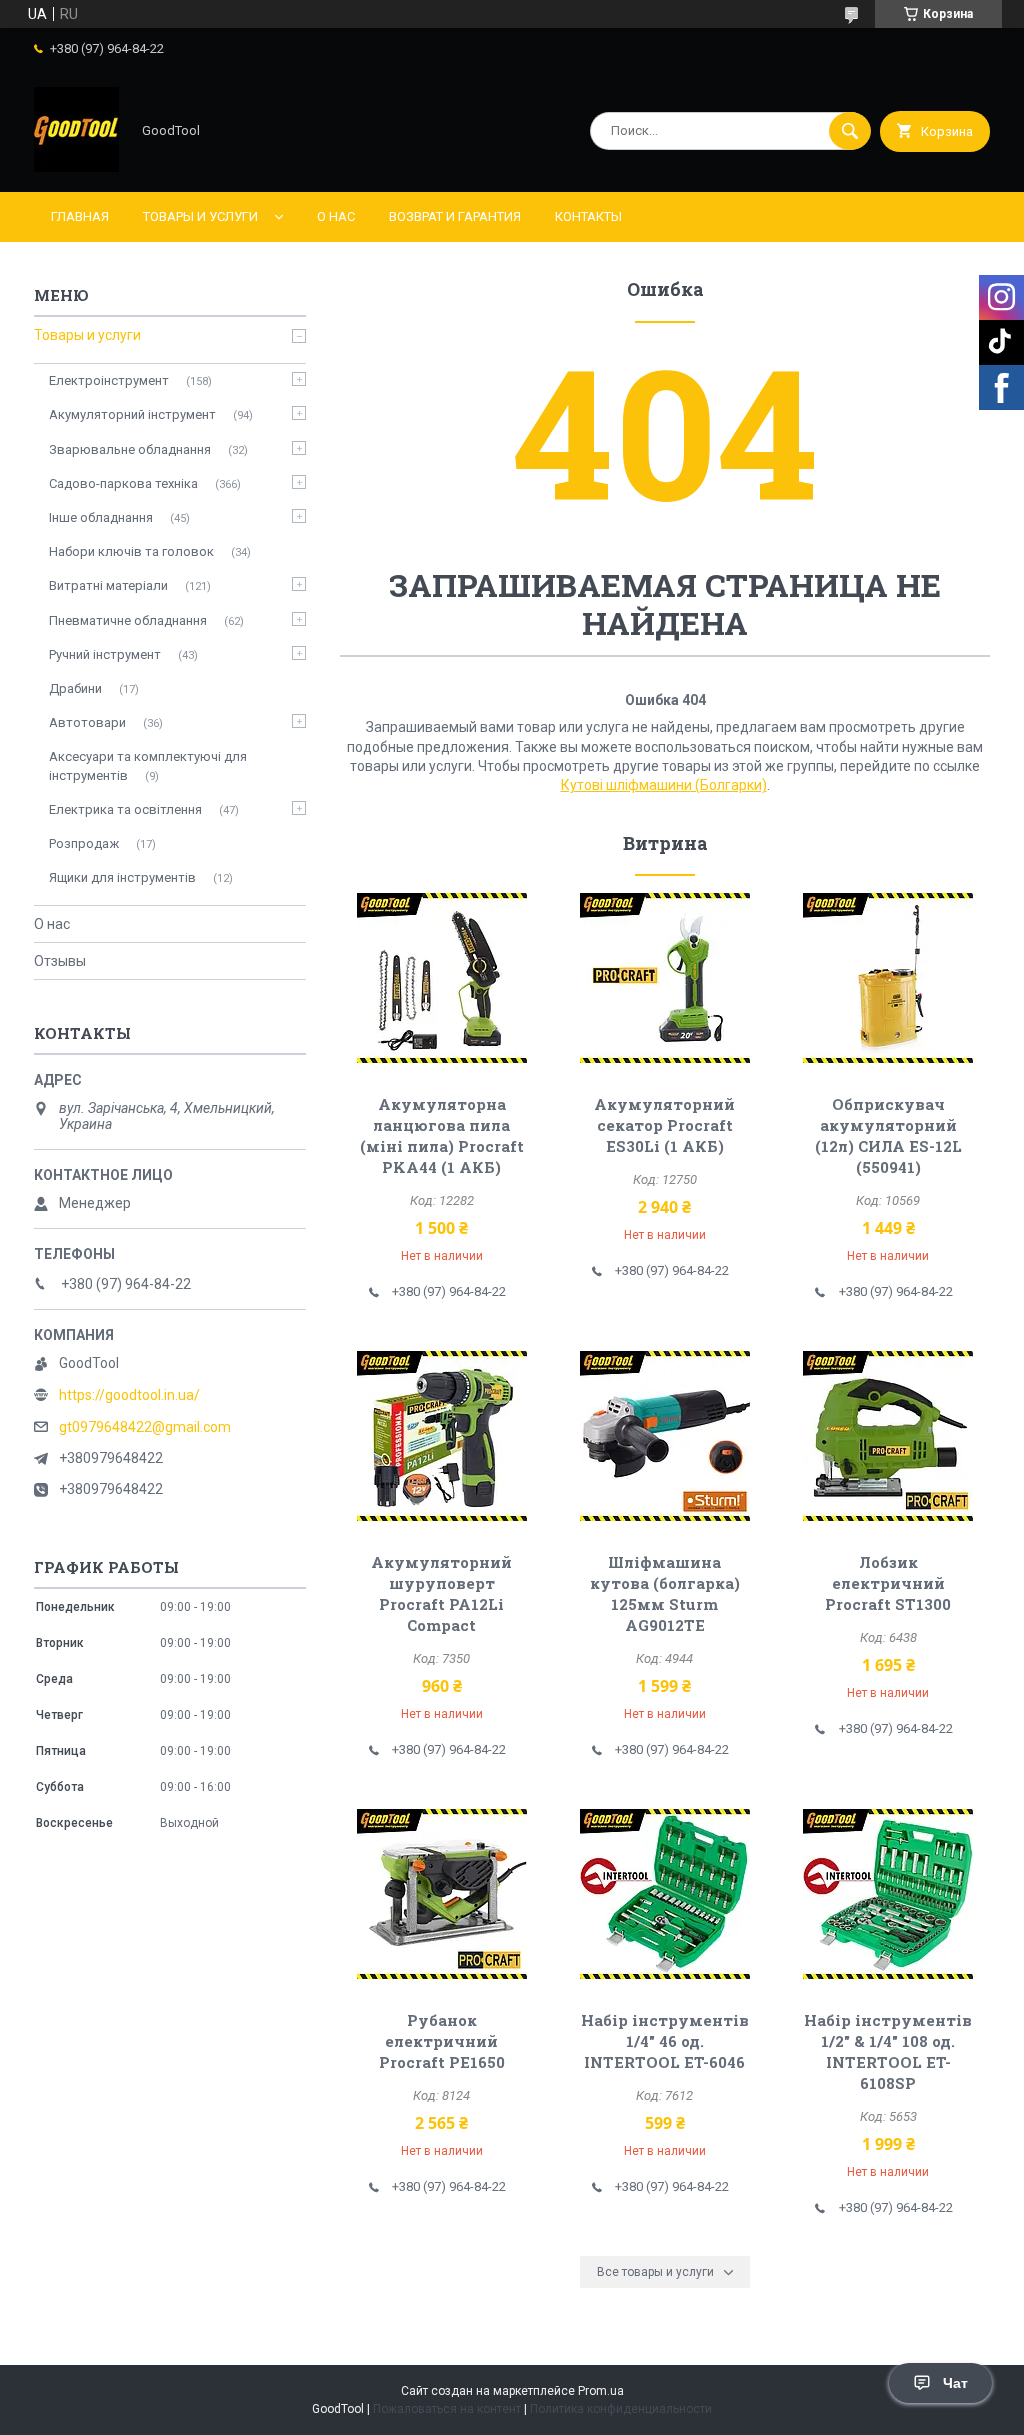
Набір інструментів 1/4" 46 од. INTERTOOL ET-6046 (665, 2041)
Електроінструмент (109, 380)
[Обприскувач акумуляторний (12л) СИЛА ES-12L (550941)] (887, 978)
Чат (955, 2383)
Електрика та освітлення (125, 809)
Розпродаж (84, 843)
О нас (336, 216)
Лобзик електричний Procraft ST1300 (888, 1583)
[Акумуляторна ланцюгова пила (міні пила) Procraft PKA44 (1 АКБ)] (441, 978)
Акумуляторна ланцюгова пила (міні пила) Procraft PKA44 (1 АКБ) (442, 1135)
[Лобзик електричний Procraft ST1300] (887, 1436)
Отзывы (60, 961)
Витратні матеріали (108, 585)
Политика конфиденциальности (621, 2409)
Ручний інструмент (105, 654)
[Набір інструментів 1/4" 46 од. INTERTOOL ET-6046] (664, 1894)
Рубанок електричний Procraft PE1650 (442, 2041)
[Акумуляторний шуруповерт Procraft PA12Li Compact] (441, 1436)
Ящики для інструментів (122, 877)
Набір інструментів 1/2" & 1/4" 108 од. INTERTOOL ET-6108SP (888, 2051)
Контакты (588, 216)
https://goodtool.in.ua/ (129, 1395)
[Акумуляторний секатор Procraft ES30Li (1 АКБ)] (664, 978)
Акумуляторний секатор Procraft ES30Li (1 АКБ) (664, 1125)
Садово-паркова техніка (123, 483)
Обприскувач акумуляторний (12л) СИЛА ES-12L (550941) (888, 1135)
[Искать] (850, 131)
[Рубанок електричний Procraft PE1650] (441, 1894)
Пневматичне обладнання (128, 620)
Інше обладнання (101, 517)
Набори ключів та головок (131, 551)
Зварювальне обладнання (130, 449)
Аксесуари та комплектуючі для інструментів (148, 765)
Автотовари (87, 722)
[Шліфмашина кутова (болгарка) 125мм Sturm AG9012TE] (664, 1436)
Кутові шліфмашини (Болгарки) (664, 785)
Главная (80, 216)
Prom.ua (601, 2391)
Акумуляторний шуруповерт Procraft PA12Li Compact (441, 1593)
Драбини (75, 688)
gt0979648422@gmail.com (145, 1427)
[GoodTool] (76, 167)
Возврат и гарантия (455, 216)
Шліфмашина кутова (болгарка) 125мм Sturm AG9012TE (665, 1593)
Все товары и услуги (655, 2272)
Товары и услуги (200, 216)
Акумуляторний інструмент (132, 414)
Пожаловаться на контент (447, 2409)
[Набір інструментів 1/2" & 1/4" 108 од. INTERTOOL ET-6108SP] (887, 1894)
